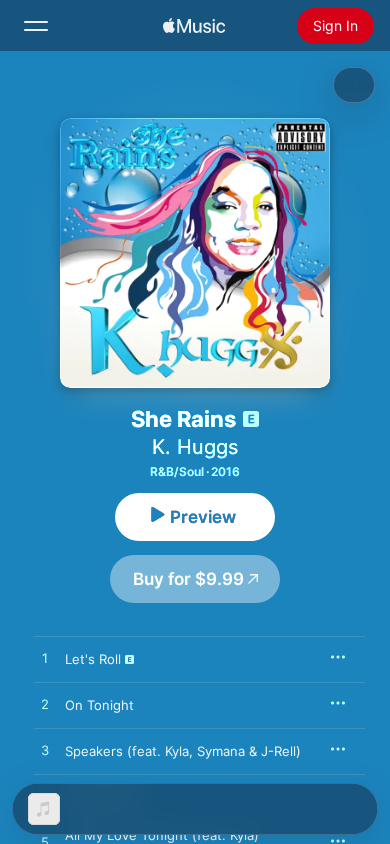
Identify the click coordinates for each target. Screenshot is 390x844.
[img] (194, 26)
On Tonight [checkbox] (99, 705)
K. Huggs (195, 447)
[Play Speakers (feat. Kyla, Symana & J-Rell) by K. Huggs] (45, 751)
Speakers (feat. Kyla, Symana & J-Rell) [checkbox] (183, 751)
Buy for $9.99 (188, 579)
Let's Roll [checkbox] (93, 659)
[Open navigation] (36, 26)
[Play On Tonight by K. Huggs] (45, 705)
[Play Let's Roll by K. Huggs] (45, 659)
